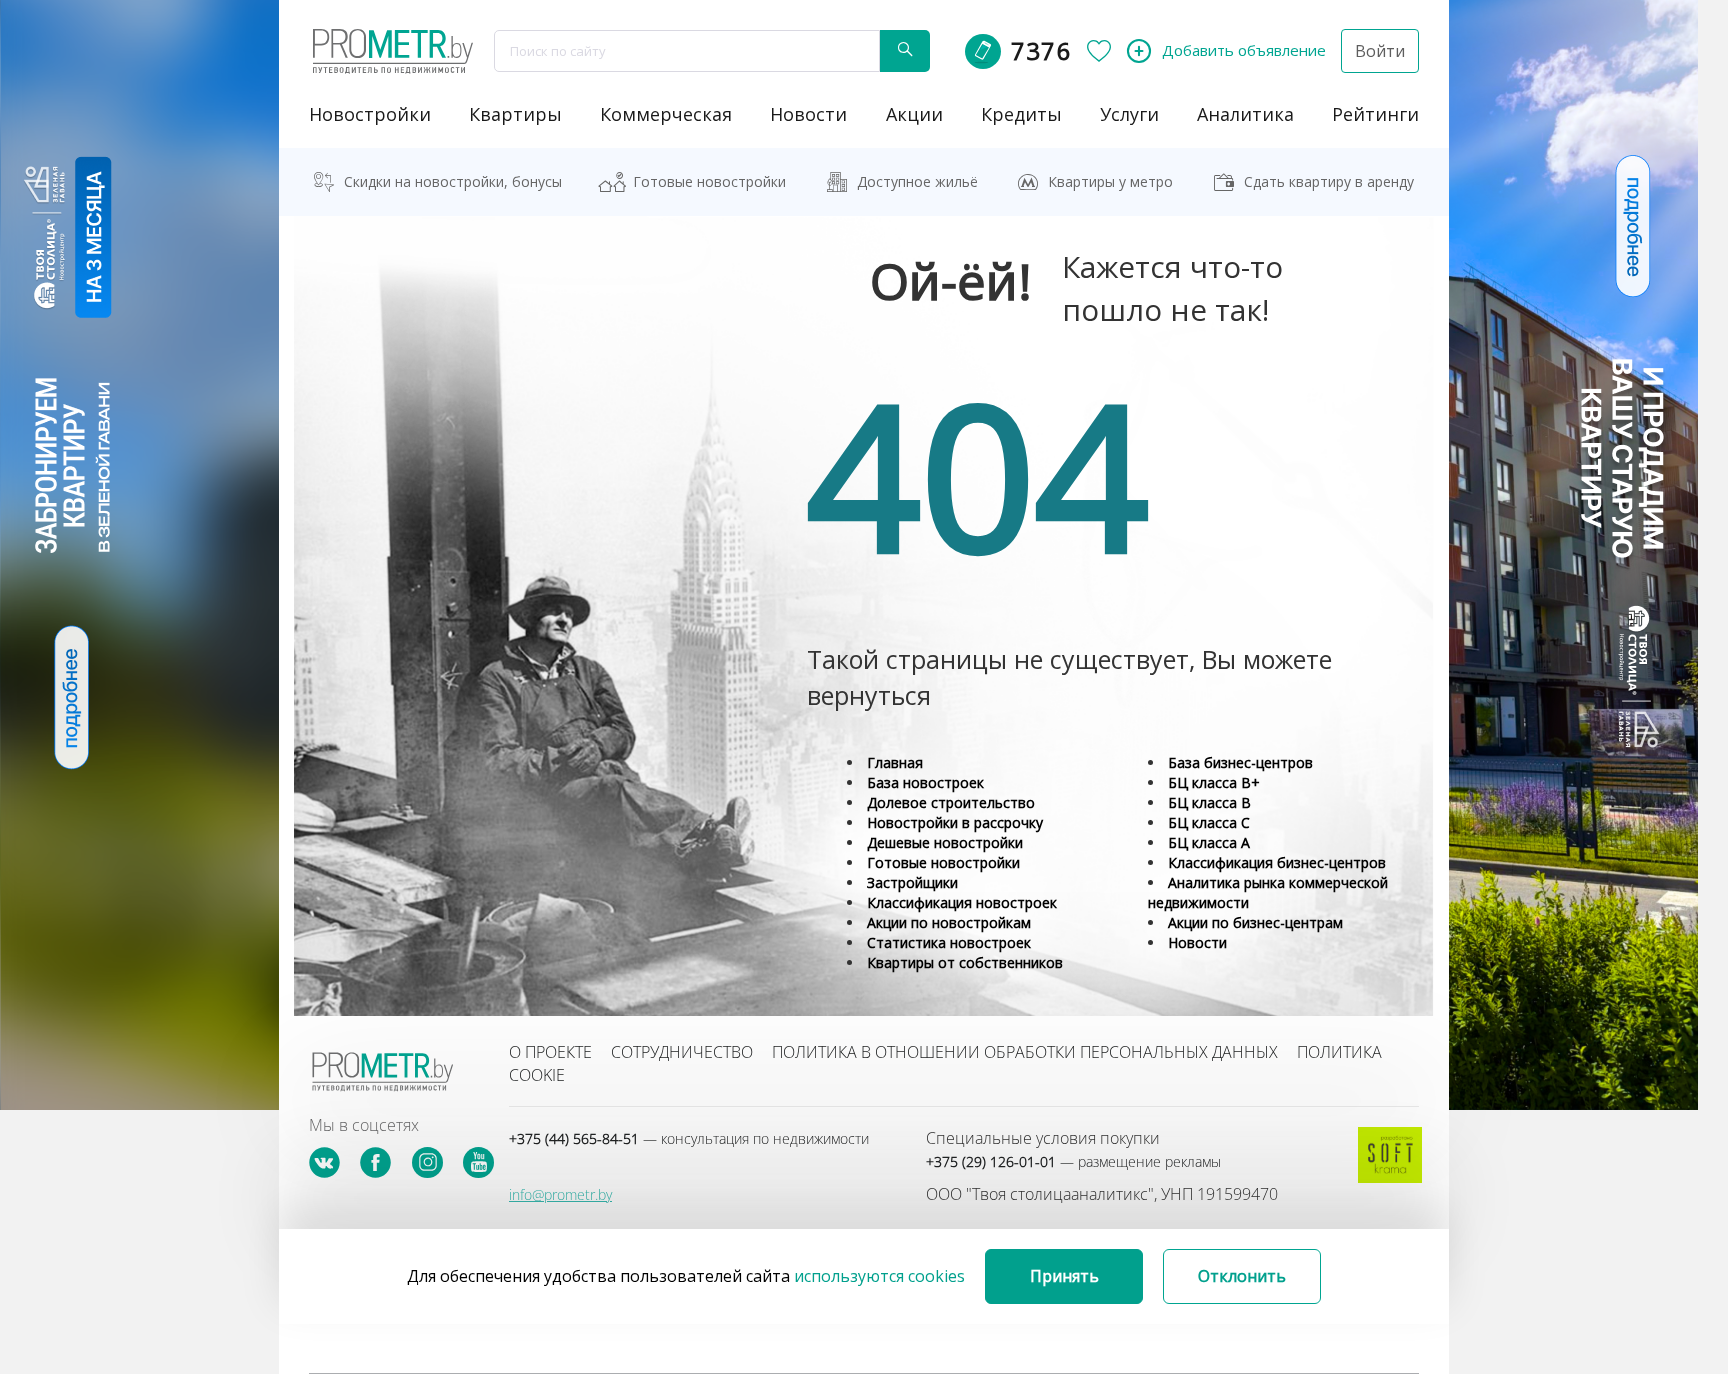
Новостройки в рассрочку (955, 822)
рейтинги (1375, 114)
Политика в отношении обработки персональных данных (1025, 1052)
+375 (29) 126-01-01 (1073, 1161)
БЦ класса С (1209, 822)
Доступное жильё (917, 181)
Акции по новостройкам (949, 922)
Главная (895, 762)
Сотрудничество (682, 1052)
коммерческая (666, 114)
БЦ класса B (1209, 802)
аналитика (1245, 114)
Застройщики (912, 882)
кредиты (1021, 114)
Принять (1064, 1276)
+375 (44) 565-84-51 (689, 1138)
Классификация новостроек (962, 902)
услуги (1129, 114)
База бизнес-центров (1240, 762)
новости (808, 114)
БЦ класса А (1209, 842)
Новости (1197, 942)
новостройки (370, 114)
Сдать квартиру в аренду (1329, 181)
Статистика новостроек (949, 942)
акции (914, 114)
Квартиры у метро (1110, 181)
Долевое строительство (951, 802)
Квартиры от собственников (965, 962)
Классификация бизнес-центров (1277, 862)
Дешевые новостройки (945, 842)
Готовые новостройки (709, 181)
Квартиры (515, 114)
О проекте (550, 1052)
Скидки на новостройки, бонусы (453, 181)
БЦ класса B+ (1214, 782)
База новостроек (925, 782)
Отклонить (1242, 1276)
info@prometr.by (560, 1194)
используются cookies (879, 1276)
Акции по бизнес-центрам (1255, 922)
